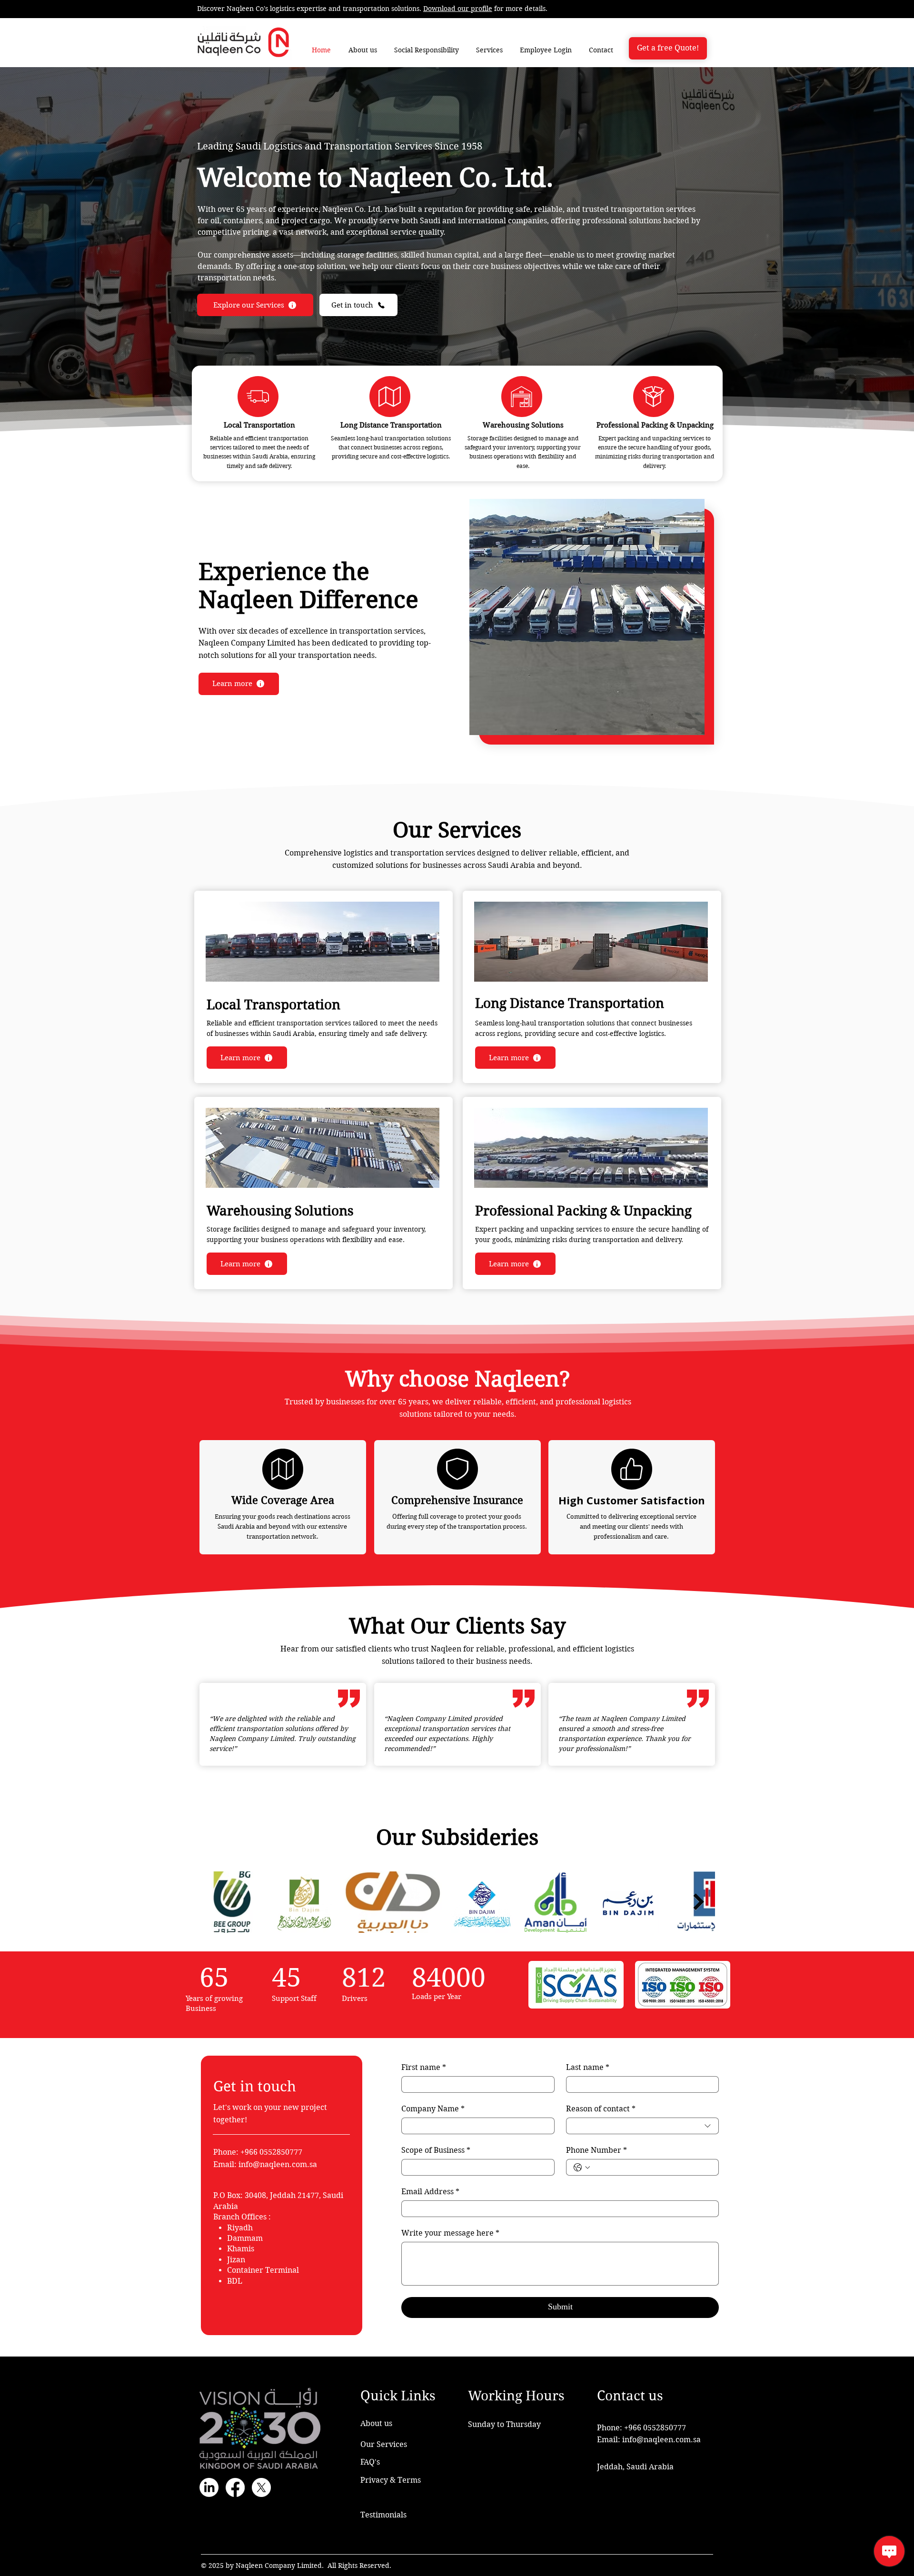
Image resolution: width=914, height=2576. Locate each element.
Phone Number (596, 2150)
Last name (588, 2067)
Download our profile (458, 9)
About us (376, 2423)
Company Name (433, 2109)
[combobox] (643, 2126)
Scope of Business (436, 2150)
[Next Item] (699, 1902)
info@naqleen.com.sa (278, 2164)
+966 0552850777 (655, 2428)
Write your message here (450, 2233)
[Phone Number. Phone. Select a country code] (582, 2168)
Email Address (430, 2192)
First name (424, 2067)
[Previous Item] (216, 1902)
